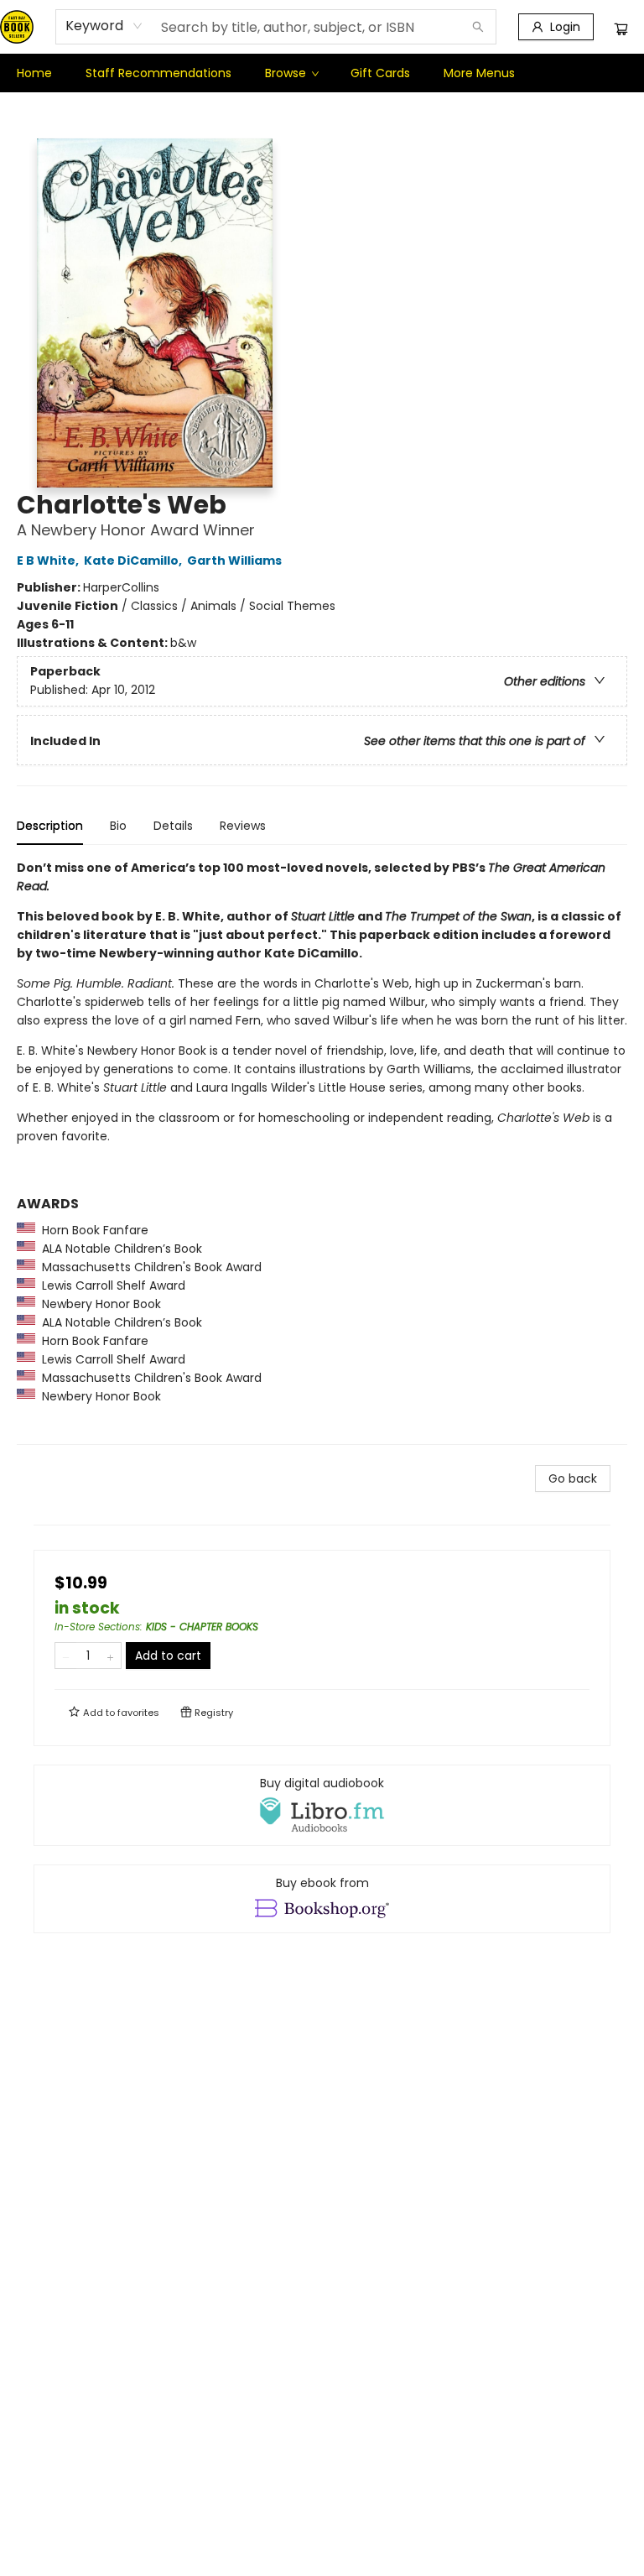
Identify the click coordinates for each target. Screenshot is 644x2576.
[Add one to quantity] (110, 1656)
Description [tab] (50, 826)
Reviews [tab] (243, 826)
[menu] (322, 73)
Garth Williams (234, 561)
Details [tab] (173, 826)
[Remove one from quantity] (66, 1656)
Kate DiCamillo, (134, 561)
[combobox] (104, 26)
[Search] (478, 27)
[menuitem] (34, 73)
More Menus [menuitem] (479, 73)
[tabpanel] (322, 1152)
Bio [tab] (118, 826)
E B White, (49, 561)
